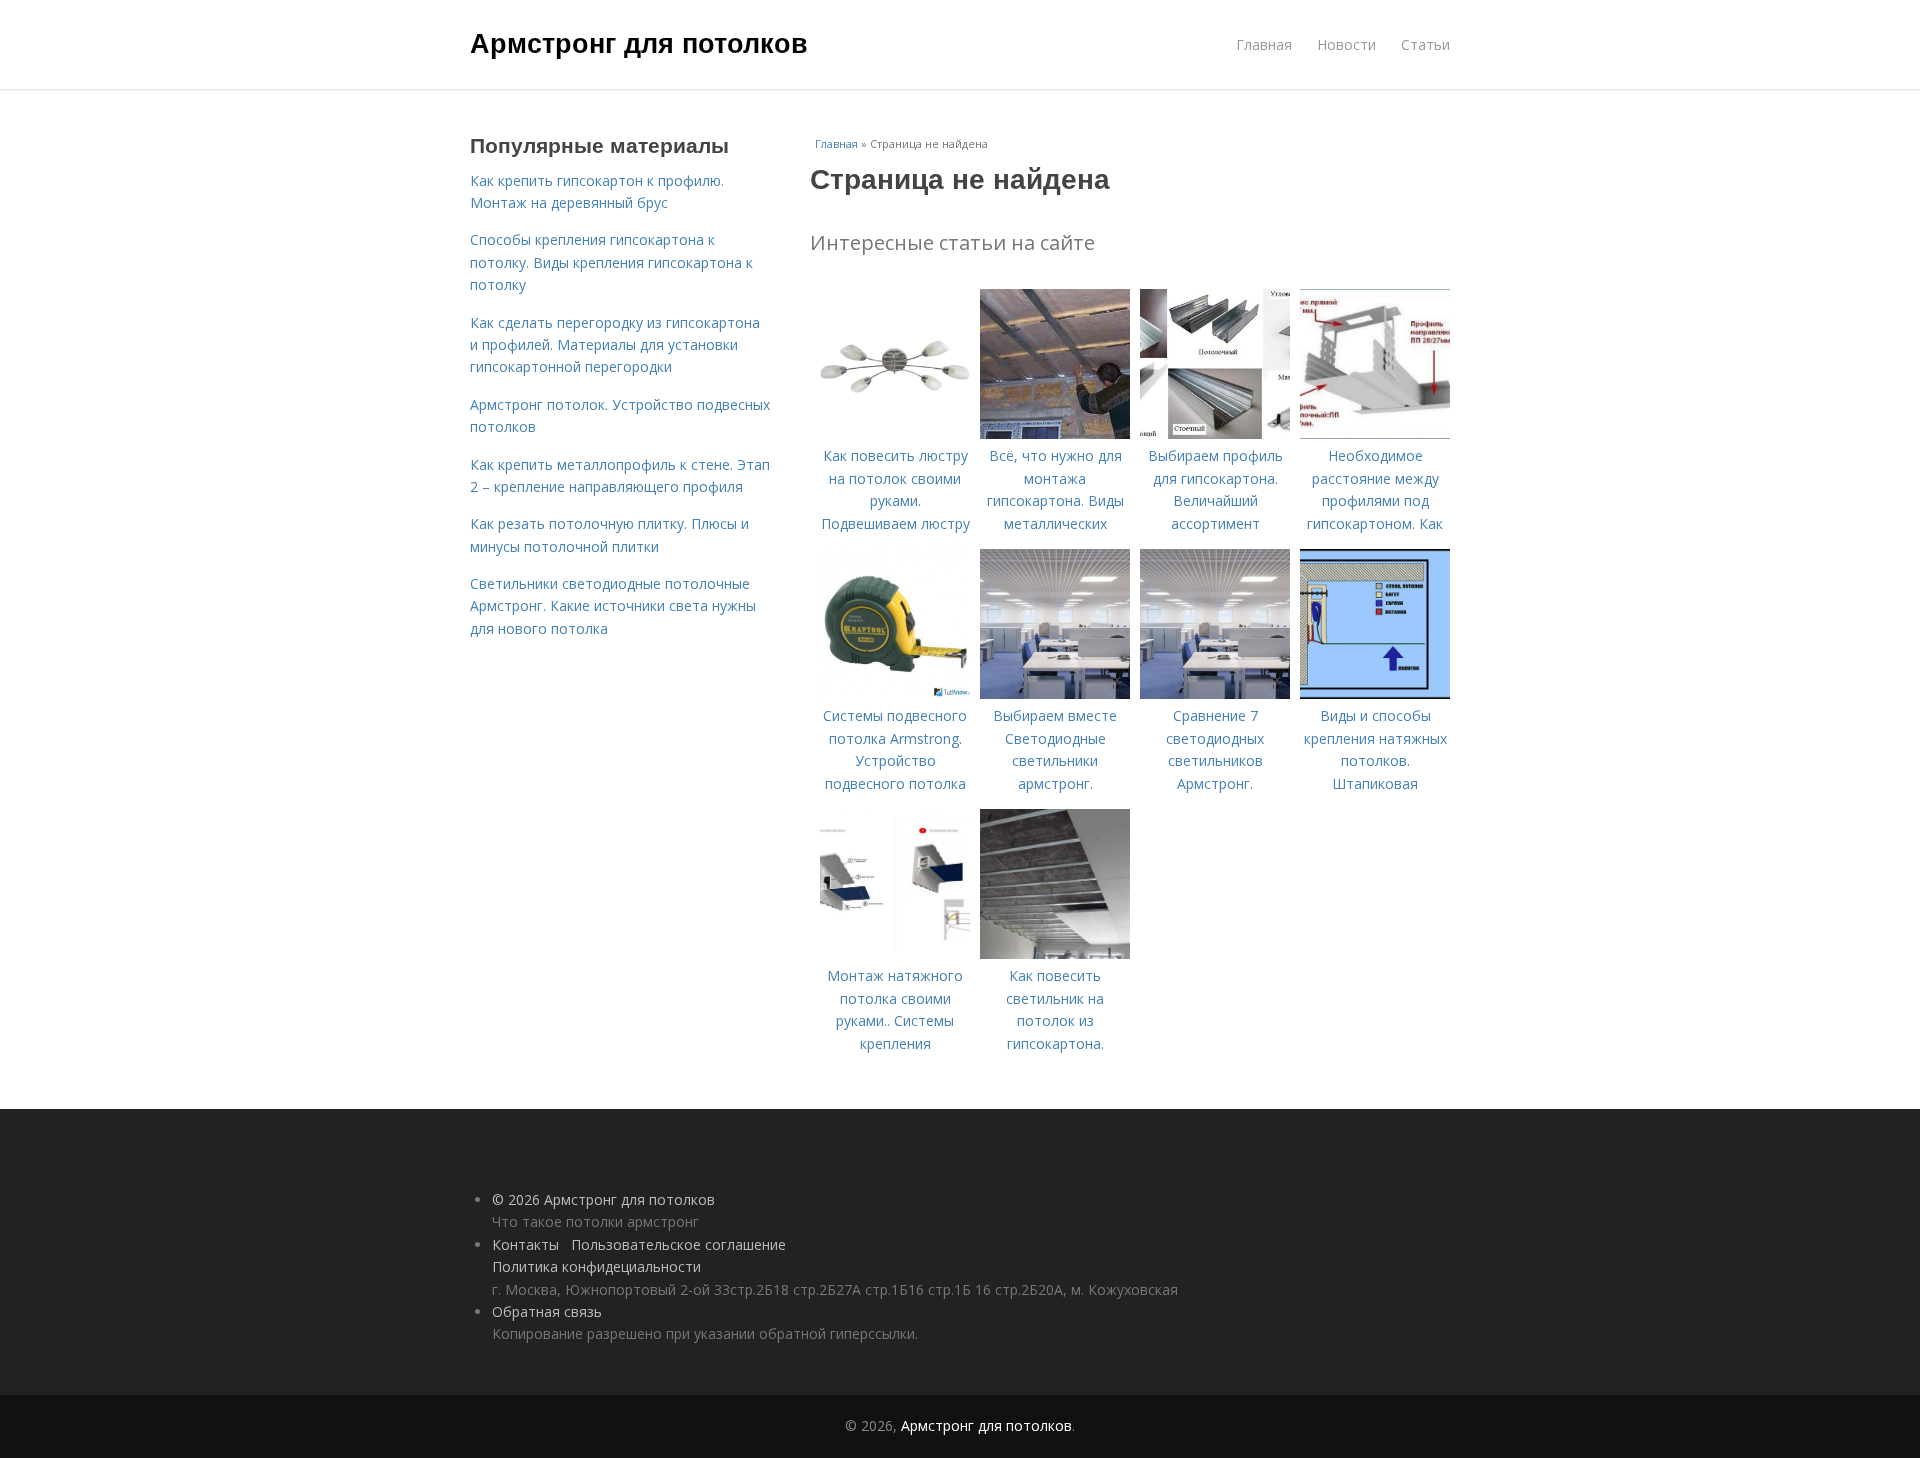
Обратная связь (547, 1311)
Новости (1346, 44)
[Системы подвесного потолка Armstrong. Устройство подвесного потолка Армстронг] (895, 693)
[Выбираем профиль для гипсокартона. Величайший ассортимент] (1215, 433)
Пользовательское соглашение (678, 1244)
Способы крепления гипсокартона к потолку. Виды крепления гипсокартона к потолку (611, 262)
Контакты (525, 1244)
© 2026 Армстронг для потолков (603, 1199)
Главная (1264, 44)
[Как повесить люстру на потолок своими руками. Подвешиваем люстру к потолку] (895, 433)
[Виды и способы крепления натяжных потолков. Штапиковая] (1375, 693)
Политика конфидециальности (596, 1266)
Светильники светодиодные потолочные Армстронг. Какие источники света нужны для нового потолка (613, 606)
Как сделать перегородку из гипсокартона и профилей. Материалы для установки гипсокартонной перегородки (615, 345)
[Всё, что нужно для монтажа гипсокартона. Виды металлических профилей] (1055, 433)
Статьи (1425, 44)
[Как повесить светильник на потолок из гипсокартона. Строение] (1055, 953)
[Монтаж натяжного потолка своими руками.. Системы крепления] (895, 953)
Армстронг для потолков (639, 42)
